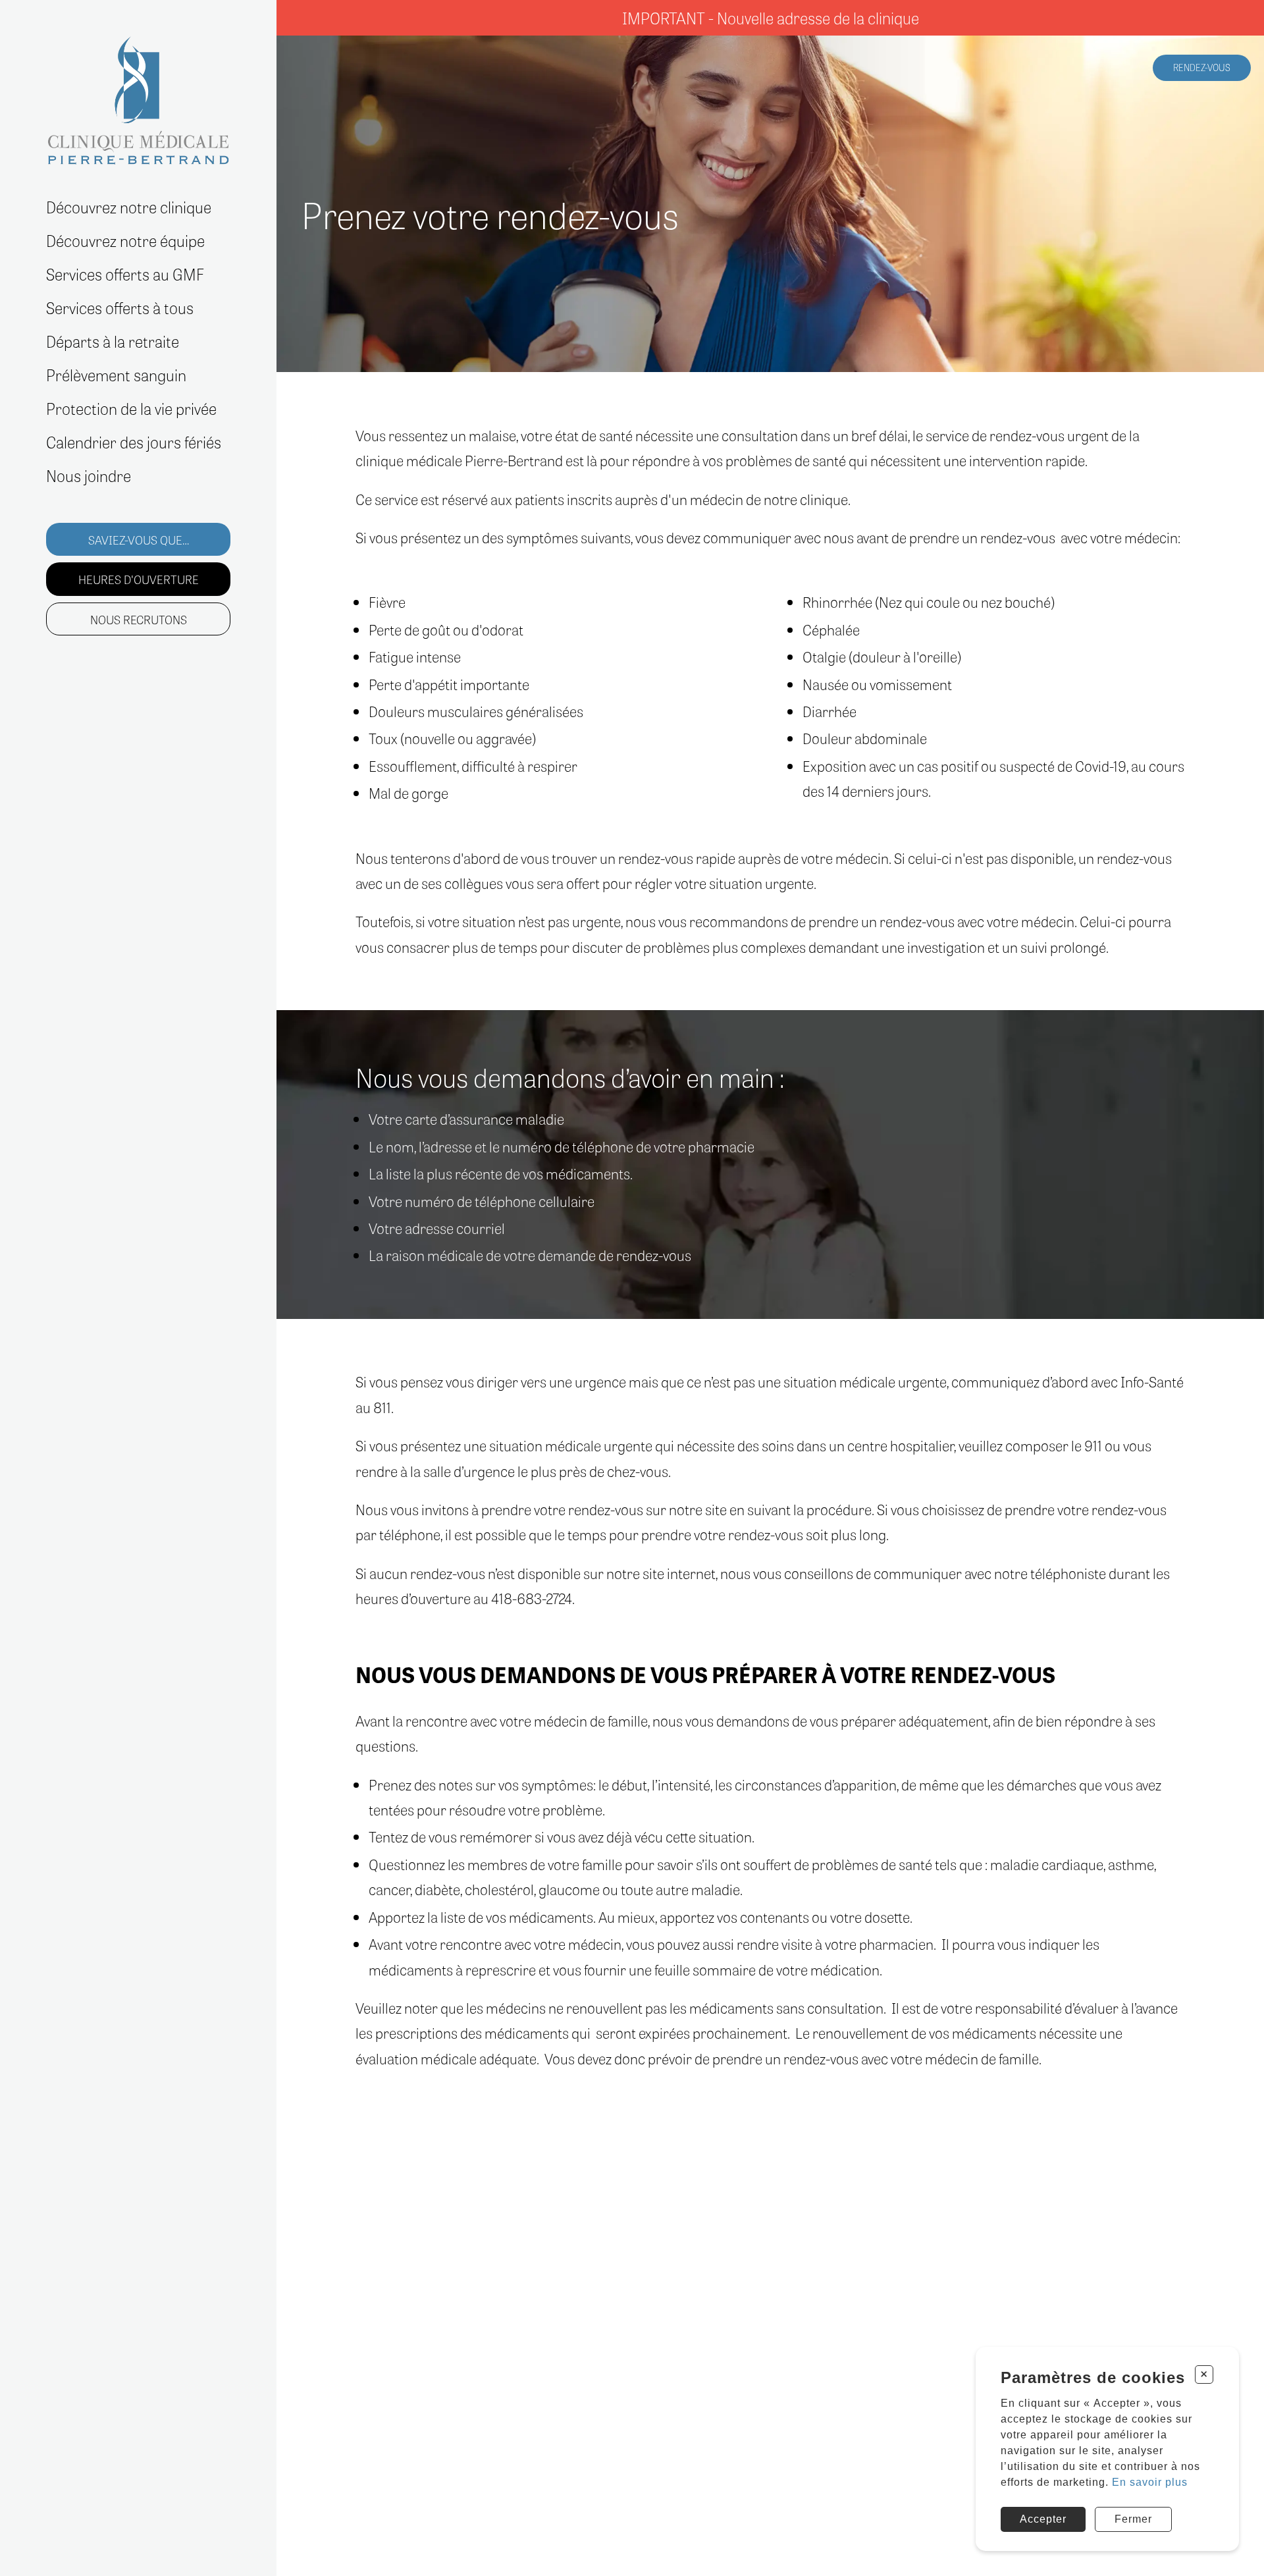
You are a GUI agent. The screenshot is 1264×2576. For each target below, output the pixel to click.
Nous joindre (89, 476)
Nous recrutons (139, 618)
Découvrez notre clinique (129, 208)
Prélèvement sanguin (116, 376)
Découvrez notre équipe (125, 241)
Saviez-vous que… (139, 539)
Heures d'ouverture (139, 579)
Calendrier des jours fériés (134, 442)
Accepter (1043, 2519)
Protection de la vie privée (131, 409)
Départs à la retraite (113, 342)
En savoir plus (1150, 2482)
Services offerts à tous (120, 309)
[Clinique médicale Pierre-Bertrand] (138, 100)
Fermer (1133, 2519)
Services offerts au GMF (125, 275)
